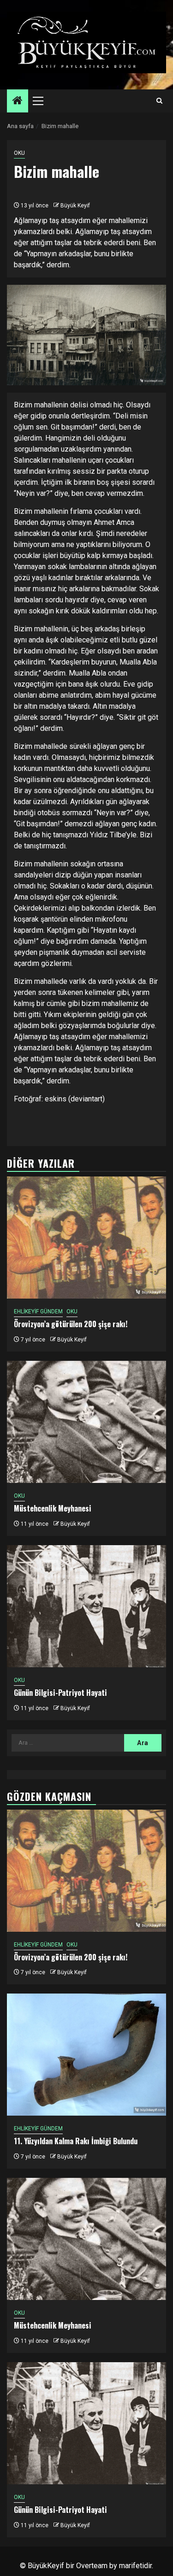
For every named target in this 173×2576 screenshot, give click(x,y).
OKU (19, 153)
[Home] (18, 101)
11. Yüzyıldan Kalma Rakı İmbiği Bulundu (76, 2141)
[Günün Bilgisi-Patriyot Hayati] (86, 1606)
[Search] (159, 101)
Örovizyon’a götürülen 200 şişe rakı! (71, 1324)
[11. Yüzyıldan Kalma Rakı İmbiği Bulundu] (86, 2055)
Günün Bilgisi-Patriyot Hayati (60, 1693)
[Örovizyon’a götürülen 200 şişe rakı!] (86, 1238)
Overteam (92, 2566)
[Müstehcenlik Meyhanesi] (86, 1422)
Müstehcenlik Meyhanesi (53, 1508)
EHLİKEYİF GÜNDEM (38, 1312)
